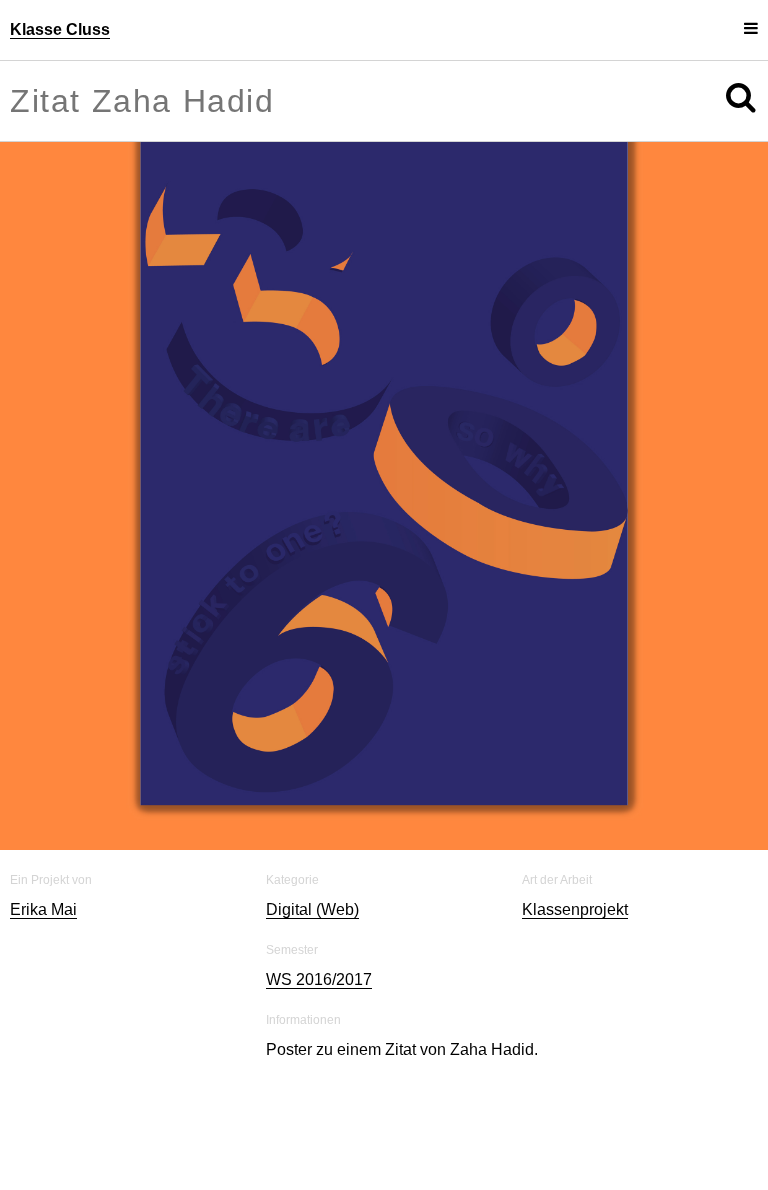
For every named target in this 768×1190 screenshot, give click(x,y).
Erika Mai (43, 909)
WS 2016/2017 (319, 979)
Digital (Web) (312, 909)
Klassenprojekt (575, 909)
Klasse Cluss (60, 29)
